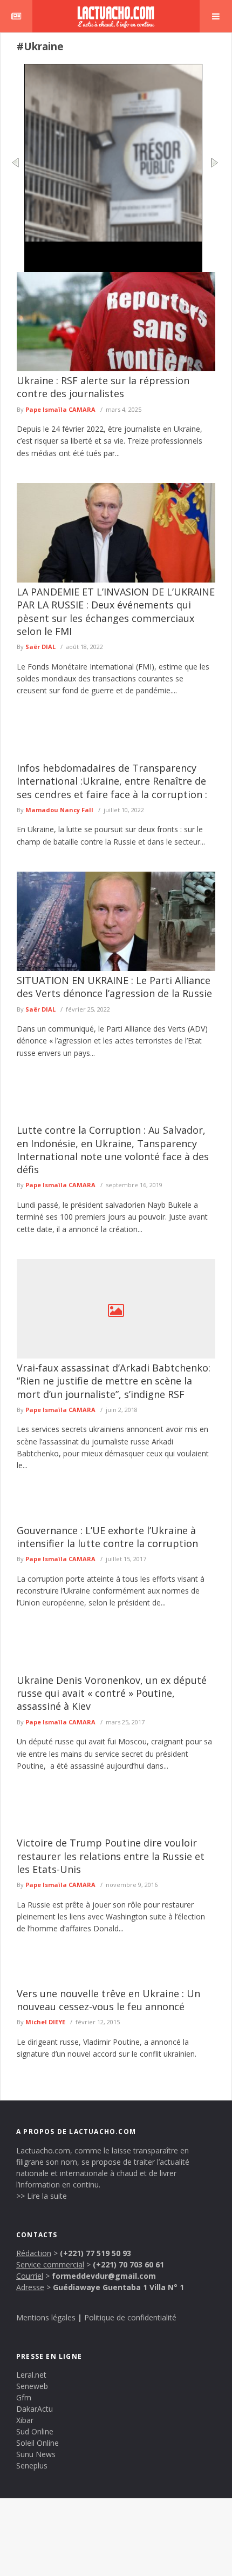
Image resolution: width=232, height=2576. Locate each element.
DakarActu (35, 2409)
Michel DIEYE (45, 2022)
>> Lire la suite (42, 2196)
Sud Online (35, 2431)
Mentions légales (46, 2317)
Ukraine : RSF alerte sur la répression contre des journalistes (103, 387)
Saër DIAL (40, 647)
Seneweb (32, 2386)
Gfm (24, 2397)
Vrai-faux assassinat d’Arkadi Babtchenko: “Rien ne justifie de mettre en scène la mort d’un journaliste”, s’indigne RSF (114, 1381)
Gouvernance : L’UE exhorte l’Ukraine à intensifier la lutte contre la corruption (107, 1537)
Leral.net (31, 2375)
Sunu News (36, 2454)
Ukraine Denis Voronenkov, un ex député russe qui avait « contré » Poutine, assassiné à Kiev (112, 1693)
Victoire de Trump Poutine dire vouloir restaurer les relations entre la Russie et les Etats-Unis (111, 1856)
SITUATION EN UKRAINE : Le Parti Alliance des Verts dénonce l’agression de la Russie (114, 987)
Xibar (25, 2420)
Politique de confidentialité (130, 2317)
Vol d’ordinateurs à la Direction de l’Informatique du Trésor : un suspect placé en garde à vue (110, 259)
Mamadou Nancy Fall (59, 810)
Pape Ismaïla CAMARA (60, 409)
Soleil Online (37, 2443)
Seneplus (32, 2465)
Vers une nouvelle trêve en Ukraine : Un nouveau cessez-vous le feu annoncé (108, 2000)
